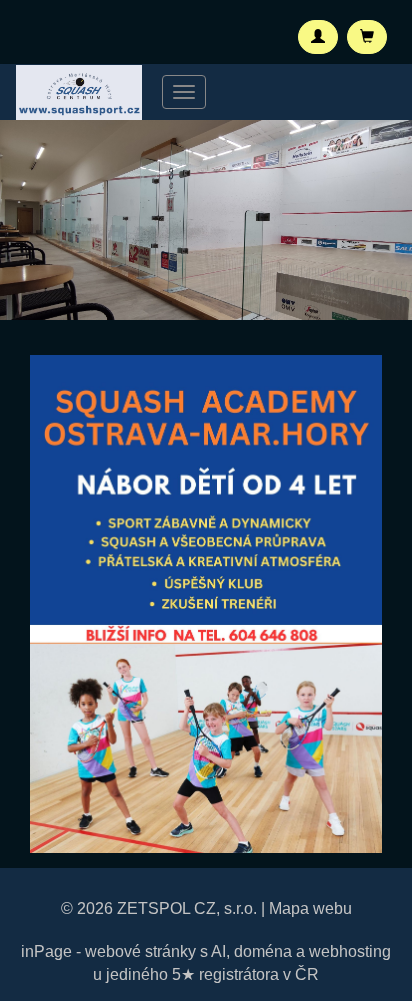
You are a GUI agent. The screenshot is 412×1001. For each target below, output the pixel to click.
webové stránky (140, 951)
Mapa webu (310, 908)
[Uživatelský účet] (318, 37)
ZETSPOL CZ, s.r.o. (187, 908)
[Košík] (367, 37)
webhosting (350, 951)
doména (263, 951)
